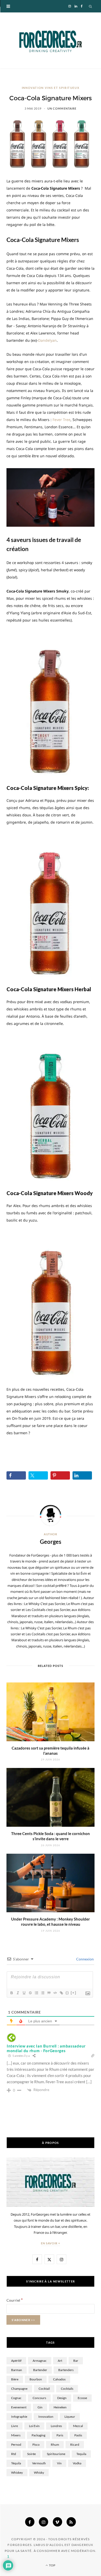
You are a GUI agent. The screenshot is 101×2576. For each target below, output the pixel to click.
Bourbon (36, 2379)
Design (62, 2398)
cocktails (67, 2389)
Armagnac (40, 2361)
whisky (39, 2472)
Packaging (38, 2435)
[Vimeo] (57, 2522)
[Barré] (30, 1993)
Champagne (19, 2389)
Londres (56, 2426)
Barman (17, 2370)
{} (67, 1993)
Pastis (78, 2435)
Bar (76, 2361)
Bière (15, 2379)
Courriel (15, 2300)
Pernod (16, 2445)
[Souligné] (24, 1993)
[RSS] (71, 2522)
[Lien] (61, 1993)
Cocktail (44, 2389)
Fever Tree (62, 420)
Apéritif (16, 2361)
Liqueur (70, 2417)
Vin (59, 2463)
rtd (14, 2454)
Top (52, 2565)
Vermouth (39, 2463)
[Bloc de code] (55, 1993)
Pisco (36, 2445)
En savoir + (51, 2243)
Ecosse (82, 2398)
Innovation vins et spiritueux (51, 88)
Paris (60, 2435)
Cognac (16, 2398)
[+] (74, 1993)
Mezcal (78, 2426)
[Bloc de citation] (49, 1993)
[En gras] (11, 1993)
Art (60, 2361)
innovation (46, 2417)
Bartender (40, 2370)
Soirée (31, 2454)
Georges (51, 1542)
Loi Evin (34, 2426)
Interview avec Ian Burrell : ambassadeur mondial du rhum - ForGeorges (46, 2048)
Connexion (85, 1959)
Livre (15, 2426)
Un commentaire (62, 108)
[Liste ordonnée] (36, 1993)
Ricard (75, 2445)
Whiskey (17, 2472)
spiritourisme (56, 2454)
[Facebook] (30, 2522)
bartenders (66, 2370)
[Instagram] (44, 2522)
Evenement (19, 2407)
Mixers (16, 2435)
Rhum (55, 2445)
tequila (81, 2454)
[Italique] (18, 1993)
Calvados (59, 2379)
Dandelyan (47, 340)
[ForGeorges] (51, 41)
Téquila (16, 2463)
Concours (39, 2398)
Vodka (77, 2463)
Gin (40, 2407)
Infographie (19, 2417)
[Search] (91, 6)
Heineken (60, 2407)
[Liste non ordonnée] (42, 1993)
